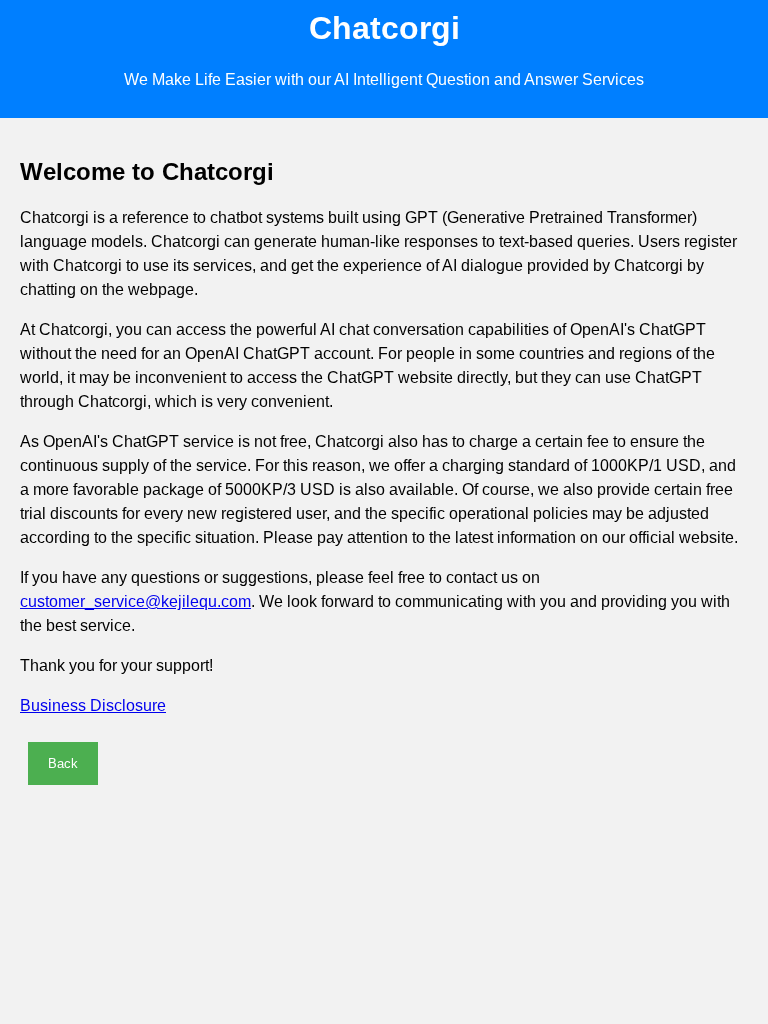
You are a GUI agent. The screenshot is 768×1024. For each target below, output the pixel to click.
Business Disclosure (93, 705)
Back (63, 763)
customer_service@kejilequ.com (135, 601)
